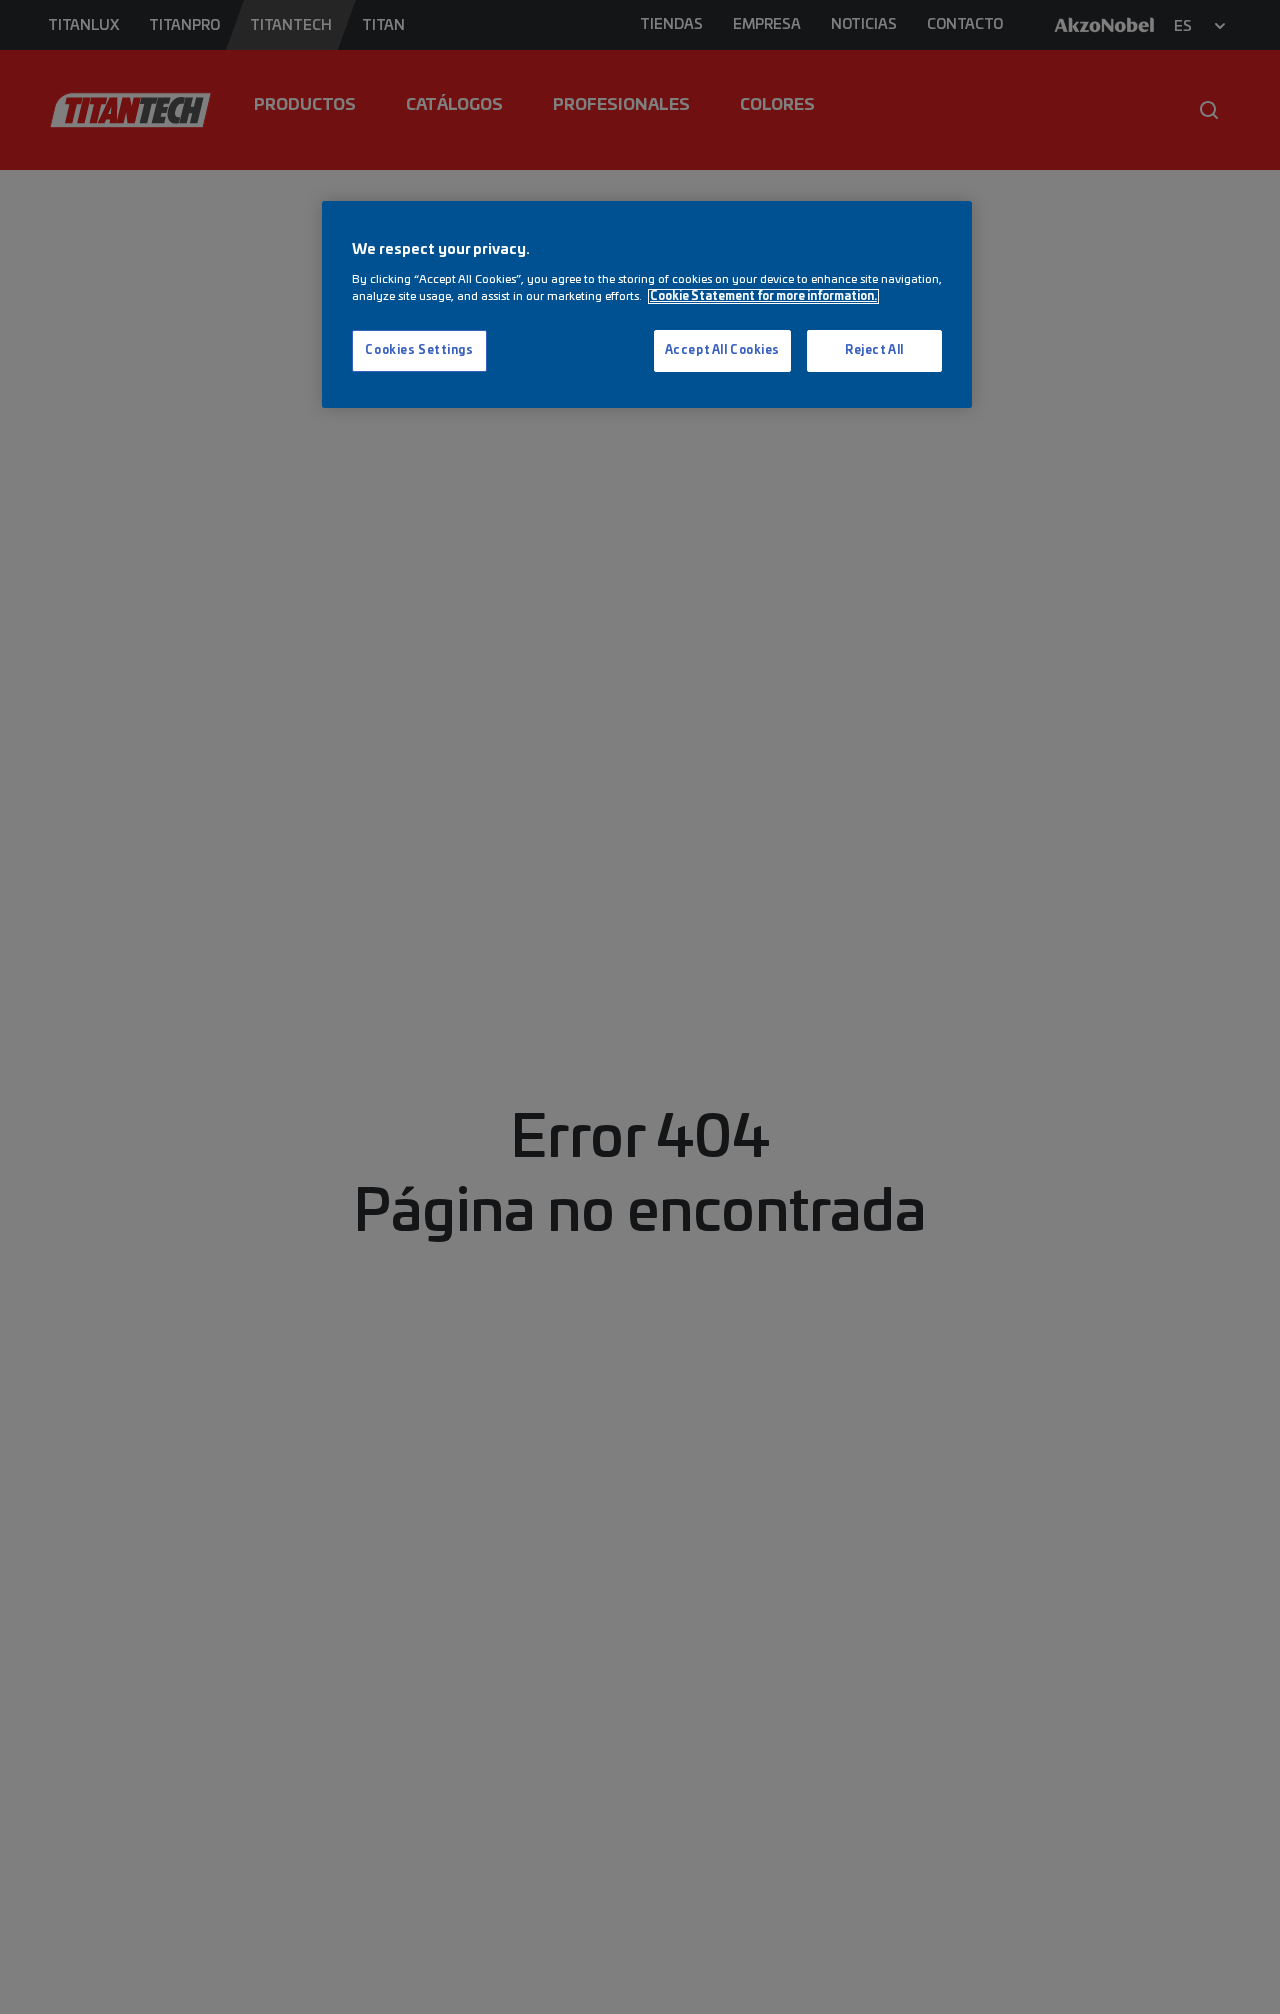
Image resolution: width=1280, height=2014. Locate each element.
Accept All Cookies (722, 350)
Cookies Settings (419, 350)
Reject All (874, 350)
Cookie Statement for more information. (763, 296)
